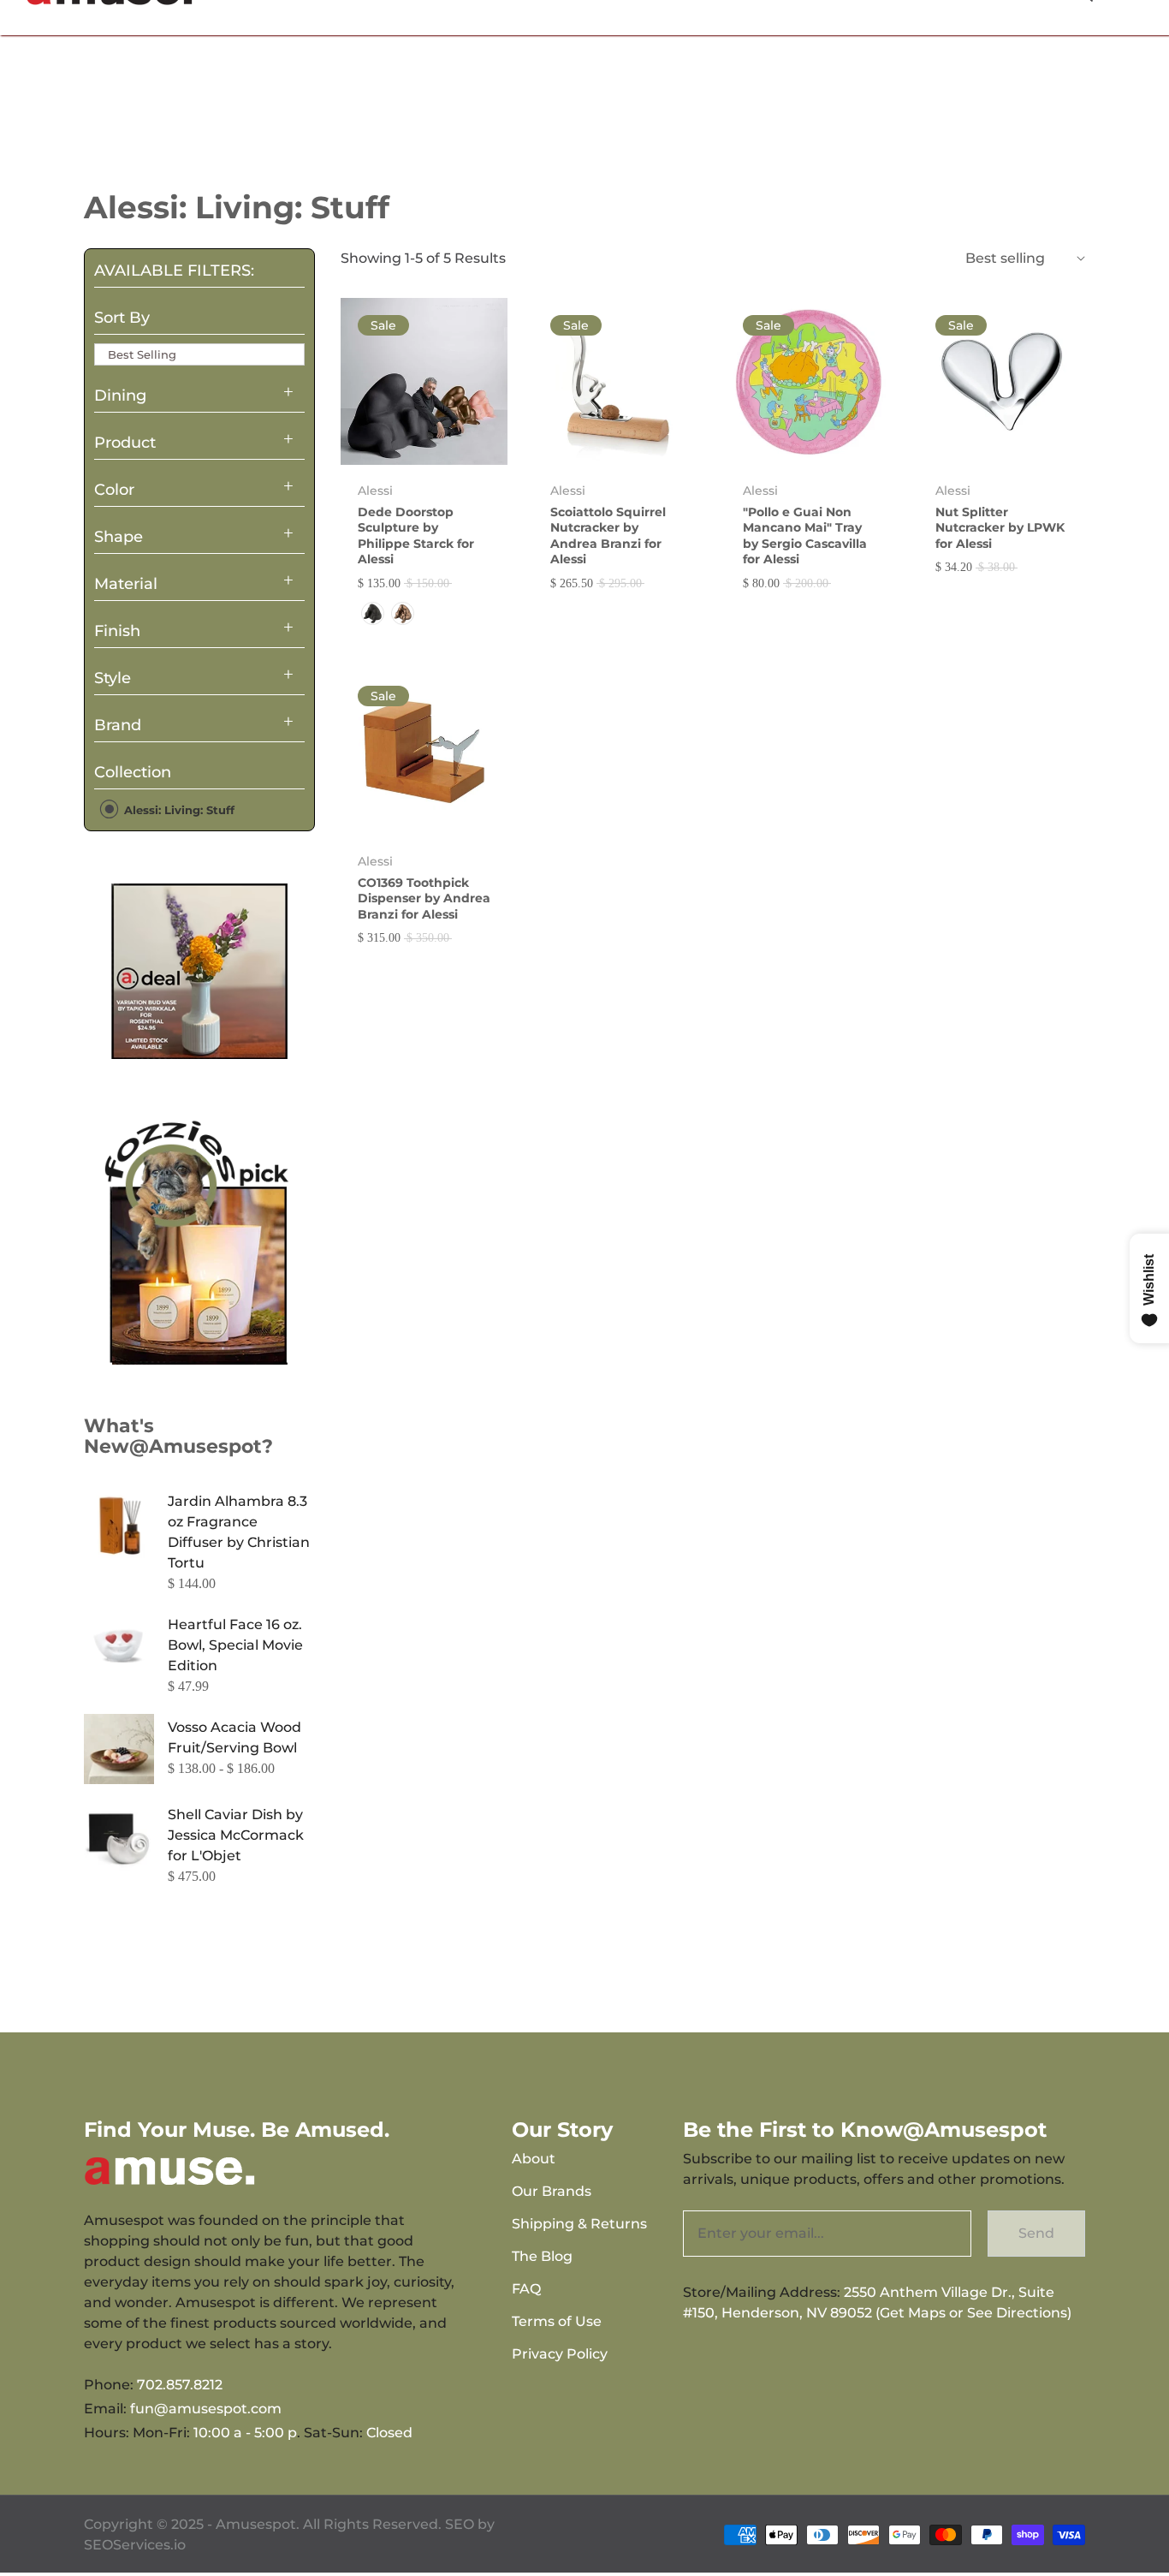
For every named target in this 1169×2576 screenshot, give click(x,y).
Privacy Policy (560, 2354)
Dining (120, 396)
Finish (117, 631)
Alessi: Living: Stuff (178, 810)
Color (114, 490)
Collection (133, 772)
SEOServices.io (135, 2545)
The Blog (542, 2256)
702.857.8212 (180, 2385)
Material (126, 584)
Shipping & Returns (579, 2224)
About (534, 2159)
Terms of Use (557, 2321)
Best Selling (142, 354)
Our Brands (552, 2191)
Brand (118, 725)
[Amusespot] (199, 971)
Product (125, 443)
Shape (119, 537)
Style (113, 678)
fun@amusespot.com (206, 2409)
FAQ (526, 2289)
